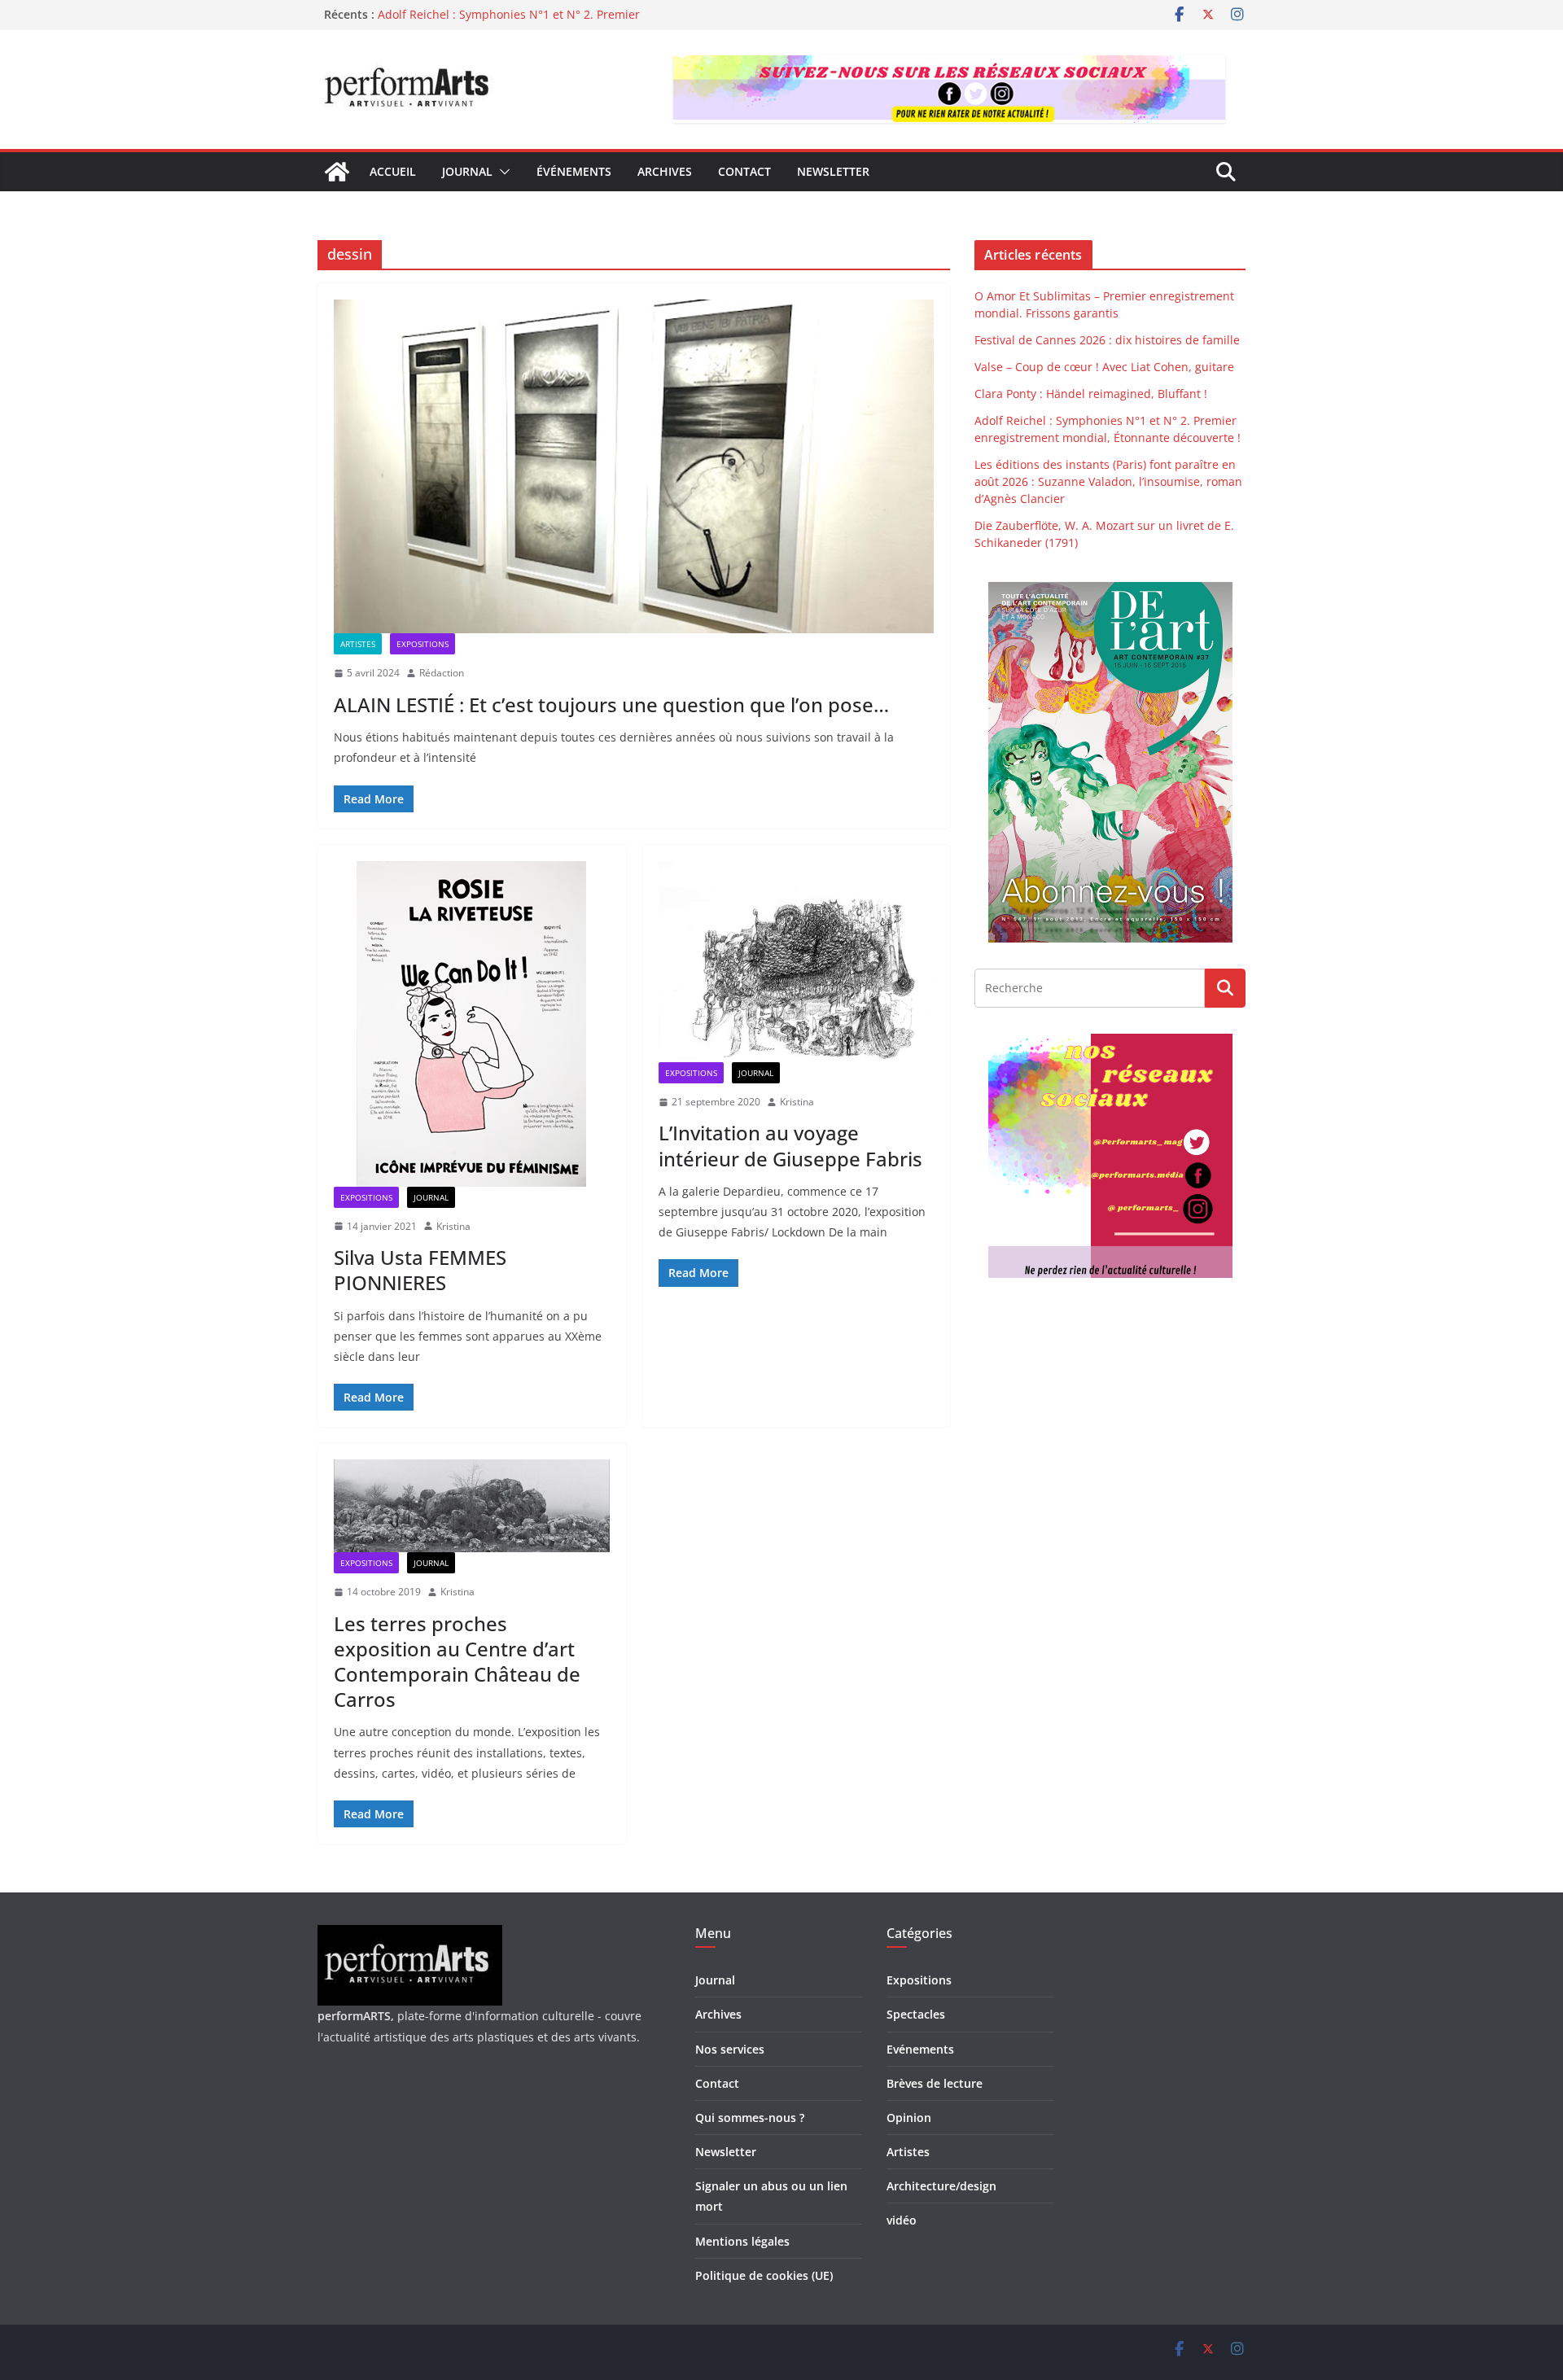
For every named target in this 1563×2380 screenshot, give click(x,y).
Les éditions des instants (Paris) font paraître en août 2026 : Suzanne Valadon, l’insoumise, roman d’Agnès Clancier (1108, 481)
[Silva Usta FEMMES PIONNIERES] (472, 1024)
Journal (467, 171)
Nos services (730, 2049)
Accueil (393, 171)
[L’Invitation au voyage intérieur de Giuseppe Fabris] (797, 962)
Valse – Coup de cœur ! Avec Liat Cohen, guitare (1104, 367)
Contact (744, 171)
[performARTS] (337, 172)
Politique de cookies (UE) (764, 2275)
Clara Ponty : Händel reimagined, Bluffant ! (494, 14)
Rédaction (442, 673)
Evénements (920, 2049)
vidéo (902, 2220)
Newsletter (833, 171)
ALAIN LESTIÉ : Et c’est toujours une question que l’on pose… (611, 704)
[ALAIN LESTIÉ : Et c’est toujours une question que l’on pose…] (634, 466)
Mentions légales (742, 2241)
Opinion (909, 2117)
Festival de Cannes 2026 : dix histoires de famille (1107, 340)
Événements (574, 171)
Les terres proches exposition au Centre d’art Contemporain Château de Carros (457, 1662)
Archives (665, 171)
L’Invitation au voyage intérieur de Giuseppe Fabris (790, 1145)
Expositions (422, 644)
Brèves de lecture (935, 2083)
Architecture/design (941, 2186)
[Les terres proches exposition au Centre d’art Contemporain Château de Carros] (472, 1506)
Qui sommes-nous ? (750, 2117)
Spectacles (916, 2014)
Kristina (453, 1226)
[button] (501, 172)
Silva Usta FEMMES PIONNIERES (420, 1270)
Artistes (358, 644)
